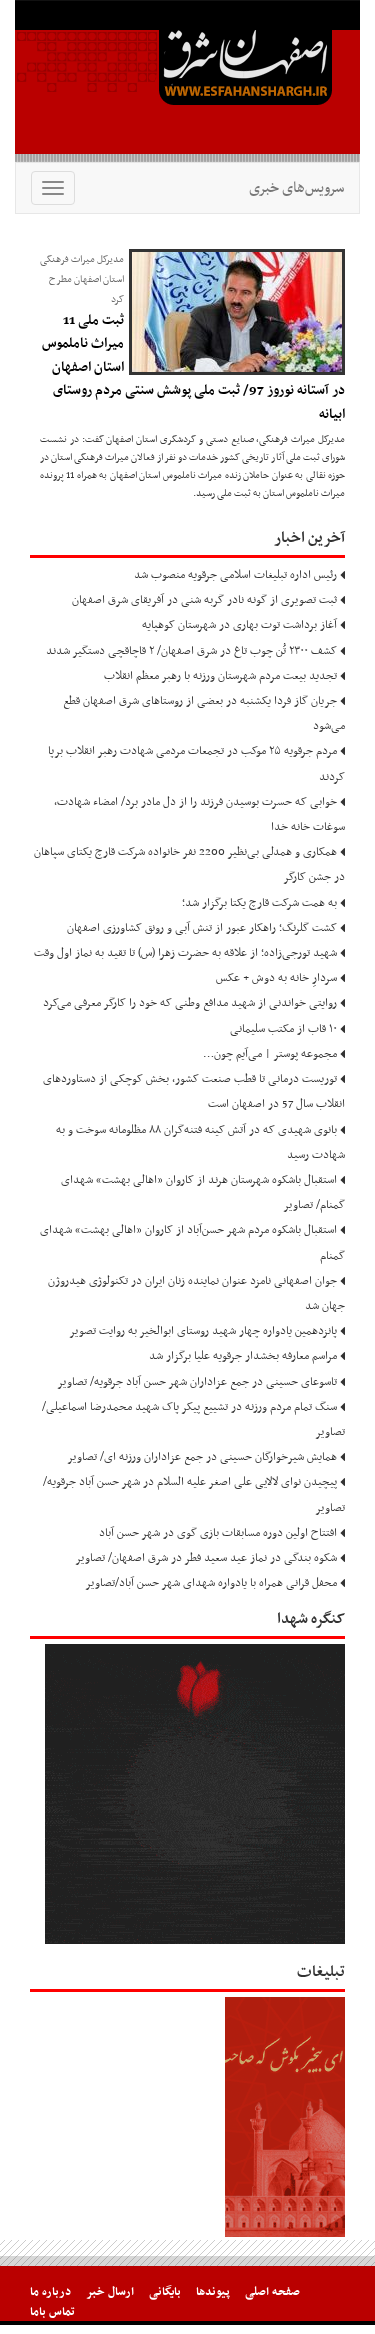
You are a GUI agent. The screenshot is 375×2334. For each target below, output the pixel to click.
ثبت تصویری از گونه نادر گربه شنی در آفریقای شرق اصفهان (204, 600)
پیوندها (213, 2292)
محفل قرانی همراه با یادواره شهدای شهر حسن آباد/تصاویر (211, 1583)
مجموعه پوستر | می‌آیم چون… (270, 1054)
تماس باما (52, 2312)
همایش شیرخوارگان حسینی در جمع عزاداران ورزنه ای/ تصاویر (202, 1457)
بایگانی (165, 2292)
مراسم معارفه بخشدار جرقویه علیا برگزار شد (243, 1356)
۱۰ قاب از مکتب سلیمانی (283, 1029)
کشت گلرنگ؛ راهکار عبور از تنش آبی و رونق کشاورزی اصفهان (202, 928)
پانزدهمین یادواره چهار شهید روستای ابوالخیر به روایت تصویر (203, 1331)
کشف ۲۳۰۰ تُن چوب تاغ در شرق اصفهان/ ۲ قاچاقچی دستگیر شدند (191, 651)
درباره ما (50, 2292)
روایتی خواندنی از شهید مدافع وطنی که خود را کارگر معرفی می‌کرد (190, 1003)
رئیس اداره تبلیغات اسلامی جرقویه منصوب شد (235, 575)
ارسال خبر (110, 2292)
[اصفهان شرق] (187, 81)
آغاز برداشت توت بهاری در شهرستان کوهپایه (239, 625)
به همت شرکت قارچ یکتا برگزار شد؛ (259, 903)
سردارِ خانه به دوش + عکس (276, 978)
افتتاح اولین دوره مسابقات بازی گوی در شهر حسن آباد (218, 1533)
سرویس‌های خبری (296, 188)
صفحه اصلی (272, 2292)
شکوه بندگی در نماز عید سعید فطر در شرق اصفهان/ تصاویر (206, 1558)
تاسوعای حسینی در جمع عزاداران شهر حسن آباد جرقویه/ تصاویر (197, 1382)
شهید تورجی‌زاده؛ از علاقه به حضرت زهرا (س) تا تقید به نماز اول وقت (185, 953)
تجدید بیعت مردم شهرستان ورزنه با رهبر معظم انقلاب (220, 676)
